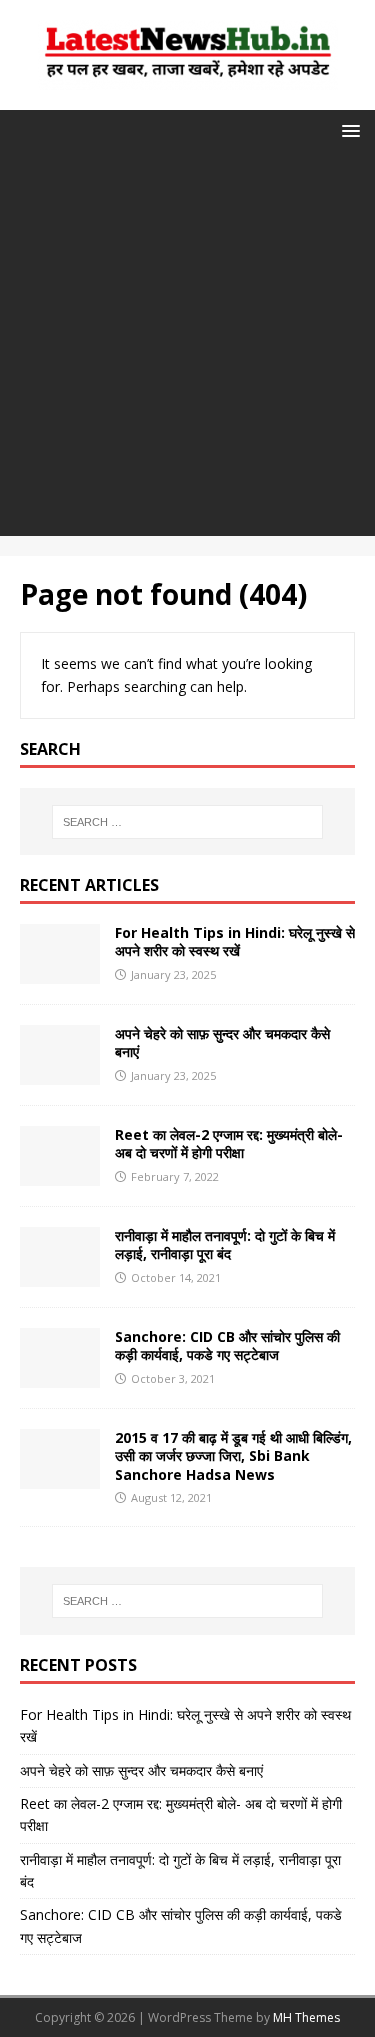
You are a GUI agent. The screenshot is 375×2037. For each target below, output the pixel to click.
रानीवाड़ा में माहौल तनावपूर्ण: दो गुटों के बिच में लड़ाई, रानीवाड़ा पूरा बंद (225, 1244)
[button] (347, 129)
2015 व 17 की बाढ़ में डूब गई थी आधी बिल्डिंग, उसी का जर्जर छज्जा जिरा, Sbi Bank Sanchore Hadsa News (233, 1455)
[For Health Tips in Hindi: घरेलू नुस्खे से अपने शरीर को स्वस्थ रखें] (60, 972)
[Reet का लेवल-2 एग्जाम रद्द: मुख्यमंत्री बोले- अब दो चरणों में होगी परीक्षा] (60, 1174)
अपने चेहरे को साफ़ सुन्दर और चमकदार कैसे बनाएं (222, 1042)
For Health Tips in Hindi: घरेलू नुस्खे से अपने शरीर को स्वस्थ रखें (235, 941)
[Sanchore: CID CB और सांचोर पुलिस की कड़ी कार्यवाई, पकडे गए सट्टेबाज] (60, 1376)
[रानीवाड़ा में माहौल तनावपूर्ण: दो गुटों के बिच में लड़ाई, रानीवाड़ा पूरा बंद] (60, 1275)
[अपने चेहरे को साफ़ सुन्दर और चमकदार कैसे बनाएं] (60, 1073)
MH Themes (306, 2017)
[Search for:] (188, 822)
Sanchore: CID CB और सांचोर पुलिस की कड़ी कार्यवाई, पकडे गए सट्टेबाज (227, 1345)
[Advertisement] (187, 348)
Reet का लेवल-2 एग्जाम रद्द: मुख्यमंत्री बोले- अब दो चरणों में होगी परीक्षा (229, 1143)
